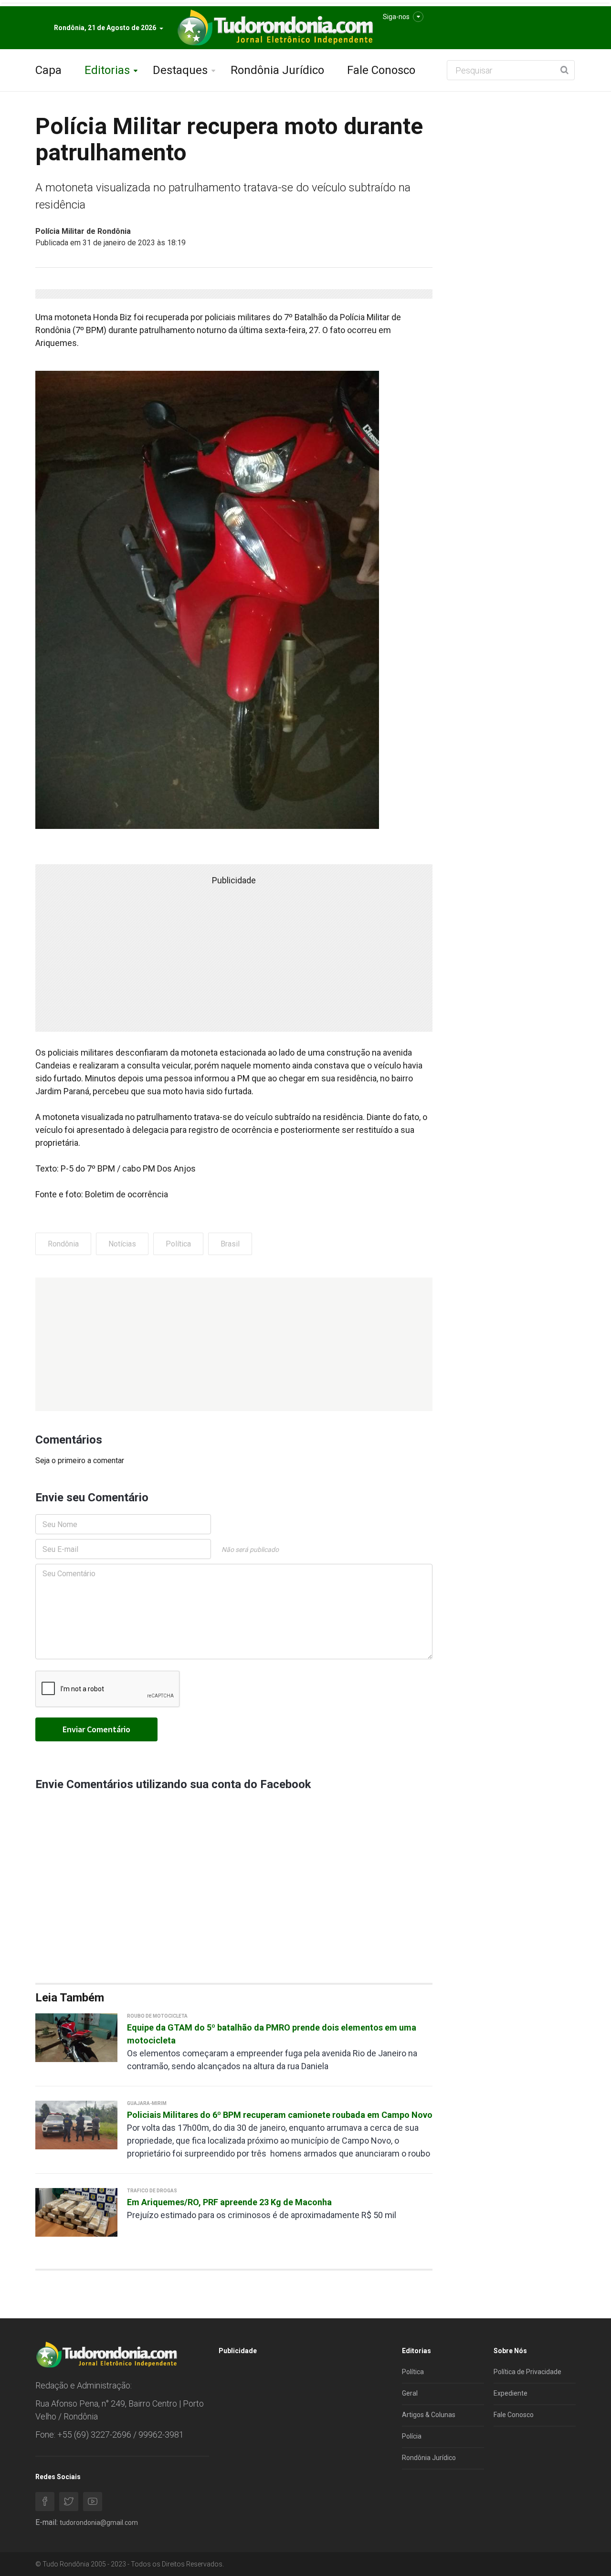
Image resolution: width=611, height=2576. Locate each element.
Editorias (107, 70)
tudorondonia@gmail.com (99, 2523)
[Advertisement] (234, 1344)
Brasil (230, 1244)
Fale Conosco (381, 70)
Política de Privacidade (527, 2372)
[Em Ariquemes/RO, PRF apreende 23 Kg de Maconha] (76, 2212)
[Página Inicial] (274, 28)
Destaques (180, 70)
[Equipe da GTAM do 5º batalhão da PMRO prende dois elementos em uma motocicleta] (76, 2037)
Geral (410, 2393)
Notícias (122, 1244)
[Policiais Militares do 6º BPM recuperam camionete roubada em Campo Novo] (76, 2124)
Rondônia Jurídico (277, 70)
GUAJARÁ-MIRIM (147, 2103)
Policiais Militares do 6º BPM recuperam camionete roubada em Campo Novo (280, 2115)
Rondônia (63, 1244)
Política (178, 1244)
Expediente (511, 2393)
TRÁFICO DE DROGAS (152, 2191)
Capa (48, 70)
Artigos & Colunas (429, 2415)
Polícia (412, 2436)
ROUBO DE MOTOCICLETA (157, 2016)
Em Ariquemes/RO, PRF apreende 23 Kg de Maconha (229, 2202)
